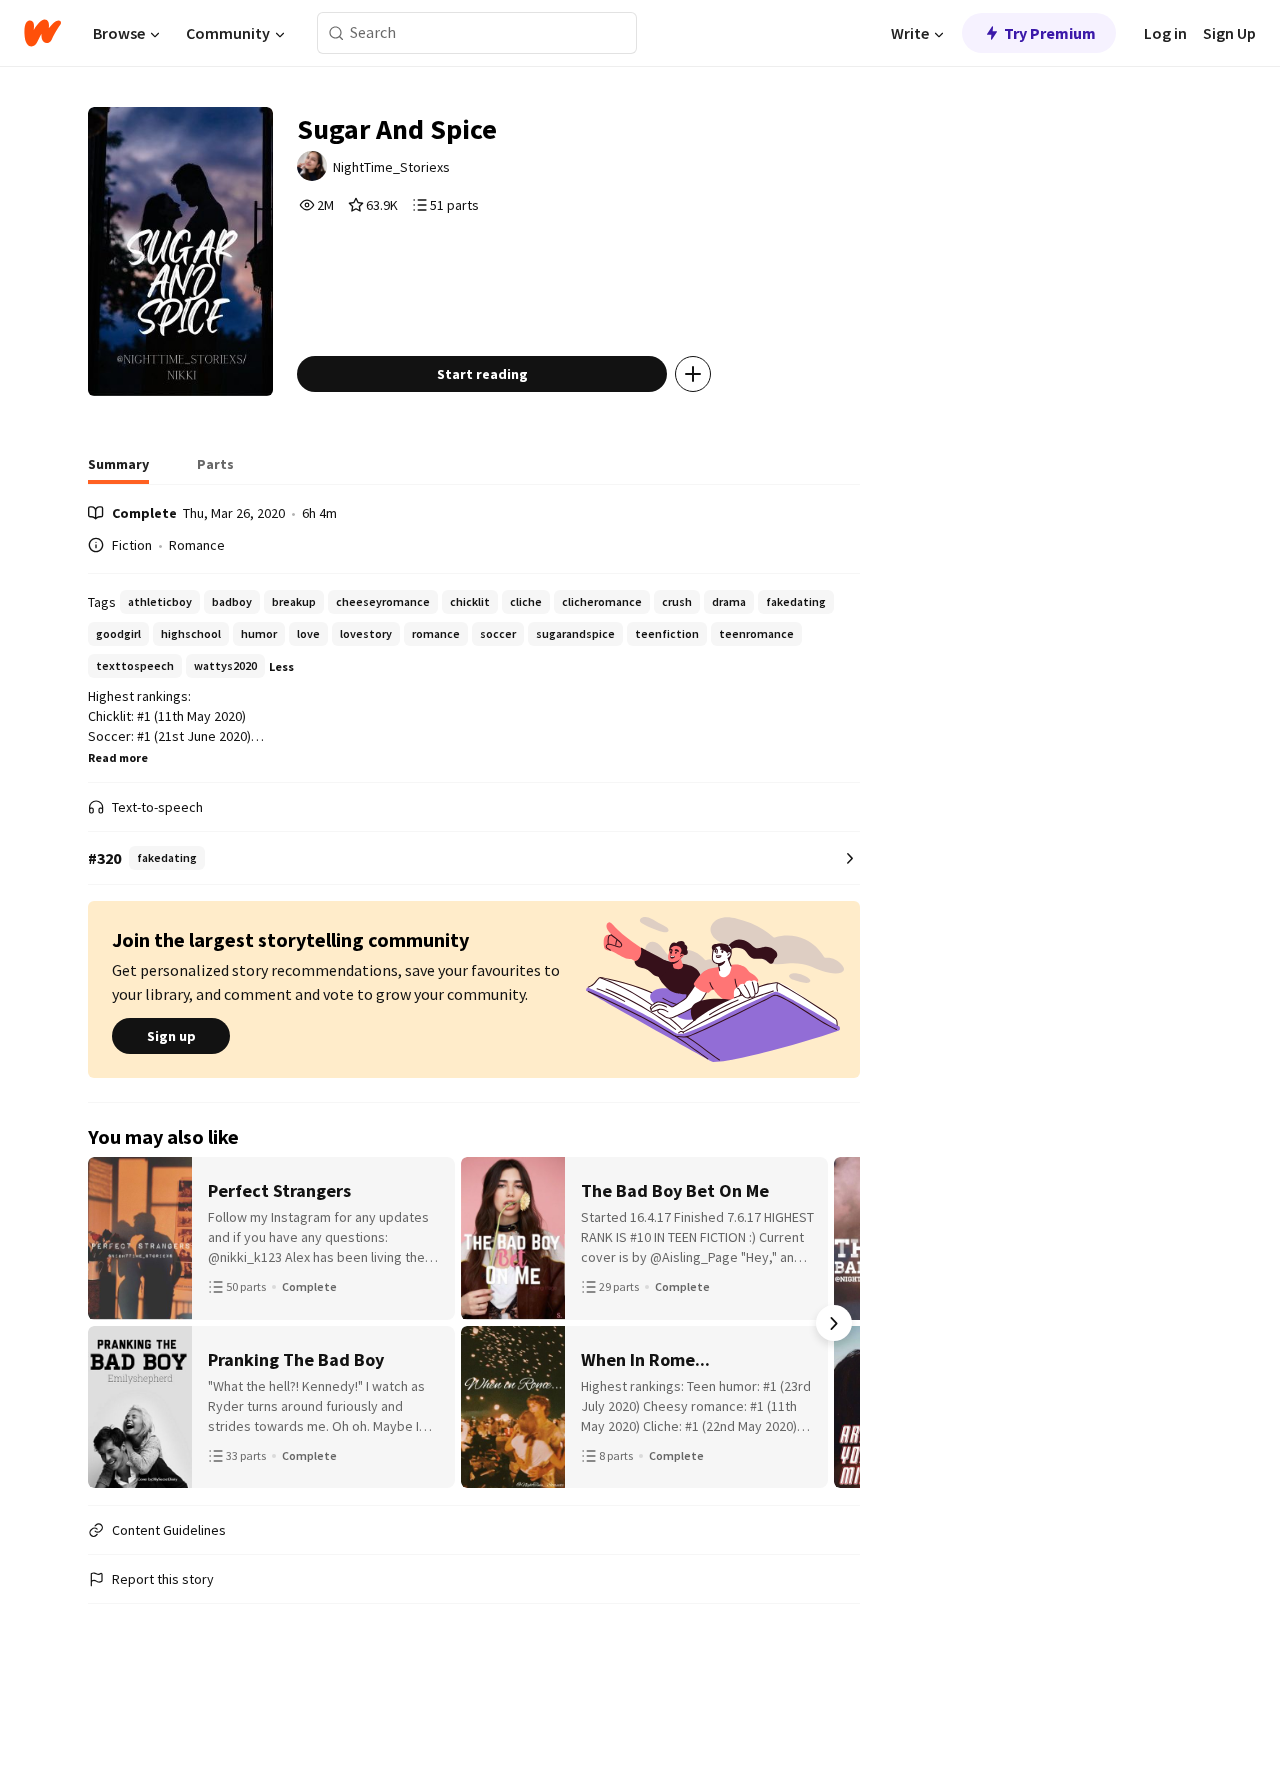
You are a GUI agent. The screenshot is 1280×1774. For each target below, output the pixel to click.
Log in (1165, 33)
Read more (118, 757)
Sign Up (1229, 33)
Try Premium (1050, 33)
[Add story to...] (693, 374)
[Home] (42, 33)
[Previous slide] (114, 1323)
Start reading (482, 374)
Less (281, 666)
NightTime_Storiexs (391, 167)
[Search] (336, 33)
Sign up (171, 1036)
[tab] (118, 470)
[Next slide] (834, 1323)
